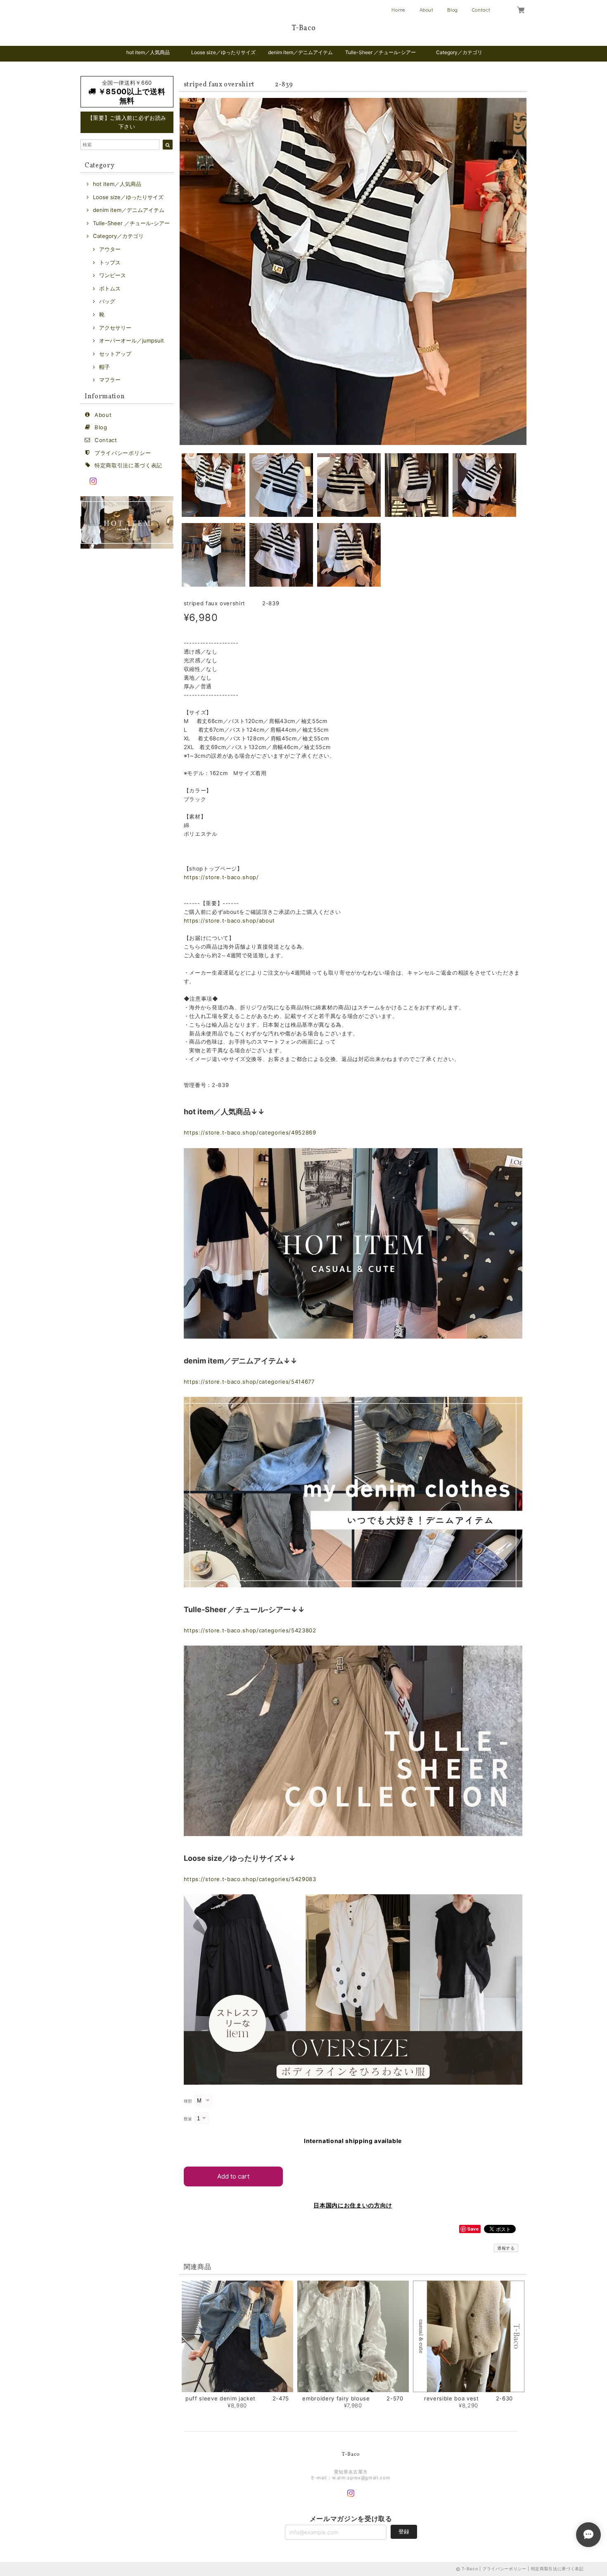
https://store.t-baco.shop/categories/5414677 (249, 1382)
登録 (404, 2531)
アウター (110, 249)
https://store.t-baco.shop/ (221, 877)
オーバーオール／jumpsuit (132, 340)
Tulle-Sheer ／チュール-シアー (381, 52)
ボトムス (110, 288)
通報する (506, 2248)
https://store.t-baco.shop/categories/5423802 (250, 1630)
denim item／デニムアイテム (300, 52)
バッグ (107, 301)
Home (398, 10)
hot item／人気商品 (148, 52)
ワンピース (113, 275)
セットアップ (115, 354)
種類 (188, 2101)
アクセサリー (115, 328)
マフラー (110, 380)
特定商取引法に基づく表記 (128, 465)
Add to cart (233, 2176)
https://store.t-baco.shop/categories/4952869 (250, 1132)
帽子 (104, 367)
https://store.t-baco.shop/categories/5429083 (250, 1879)
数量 (188, 2119)
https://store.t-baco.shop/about (229, 921)
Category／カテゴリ (459, 52)
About (427, 10)
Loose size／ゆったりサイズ (223, 52)
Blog (453, 10)
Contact (481, 10)
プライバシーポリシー (123, 453)
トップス (110, 262)
